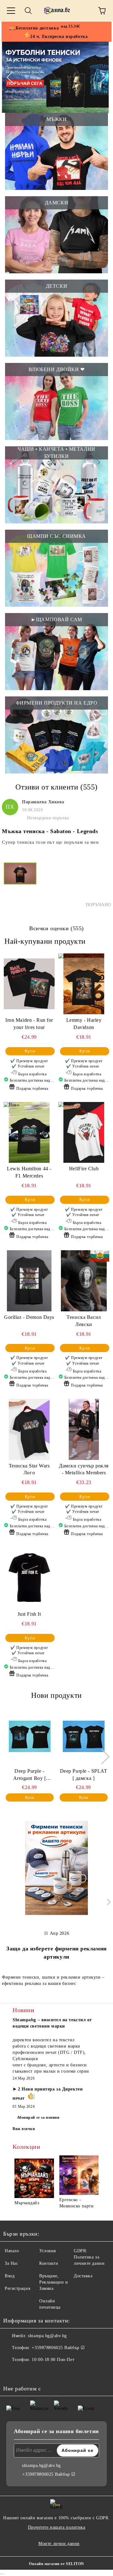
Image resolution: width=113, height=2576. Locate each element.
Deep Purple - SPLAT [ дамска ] (84, 1775)
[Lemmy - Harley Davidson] (84, 984)
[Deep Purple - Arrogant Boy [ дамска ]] (30, 1736)
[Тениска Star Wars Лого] (29, 1429)
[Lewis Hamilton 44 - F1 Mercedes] (29, 1132)
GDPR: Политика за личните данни (89, 2257)
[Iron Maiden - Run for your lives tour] (29, 984)
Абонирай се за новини (38, 2117)
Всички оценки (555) (56, 928)
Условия (48, 2251)
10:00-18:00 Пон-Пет (53, 2360)
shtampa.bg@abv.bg (47, 2336)
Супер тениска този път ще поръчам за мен (50, 842)
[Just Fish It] (29, 1578)
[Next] (100, 77)
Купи (30, 1051)
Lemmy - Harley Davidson (84, 1024)
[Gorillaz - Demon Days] (29, 1281)
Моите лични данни (59, 2544)
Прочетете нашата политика (57, 2527)
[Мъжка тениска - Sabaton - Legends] (20, 885)
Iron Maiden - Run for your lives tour (29, 1024)
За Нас (11, 2263)
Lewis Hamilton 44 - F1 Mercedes (29, 1172)
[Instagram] (25, 2372)
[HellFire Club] (84, 1132)
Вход (10, 2276)
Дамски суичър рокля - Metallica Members (84, 1469)
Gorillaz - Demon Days (29, 1317)
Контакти (49, 2263)
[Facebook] (11, 2372)
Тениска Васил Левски (84, 1321)
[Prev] (12, 77)
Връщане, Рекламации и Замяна (54, 2282)
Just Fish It (29, 1614)
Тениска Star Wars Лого (29, 1469)
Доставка (83, 2276)
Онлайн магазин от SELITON (56, 2564)
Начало (12, 2251)
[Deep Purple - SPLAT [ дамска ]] (84, 1736)
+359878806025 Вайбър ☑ (58, 2348)
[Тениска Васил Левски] (84, 1281)
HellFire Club (84, 1169)
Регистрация (17, 2288)
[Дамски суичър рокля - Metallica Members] (84, 1429)
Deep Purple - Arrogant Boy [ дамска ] (30, 1775)
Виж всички (24, 2129)
